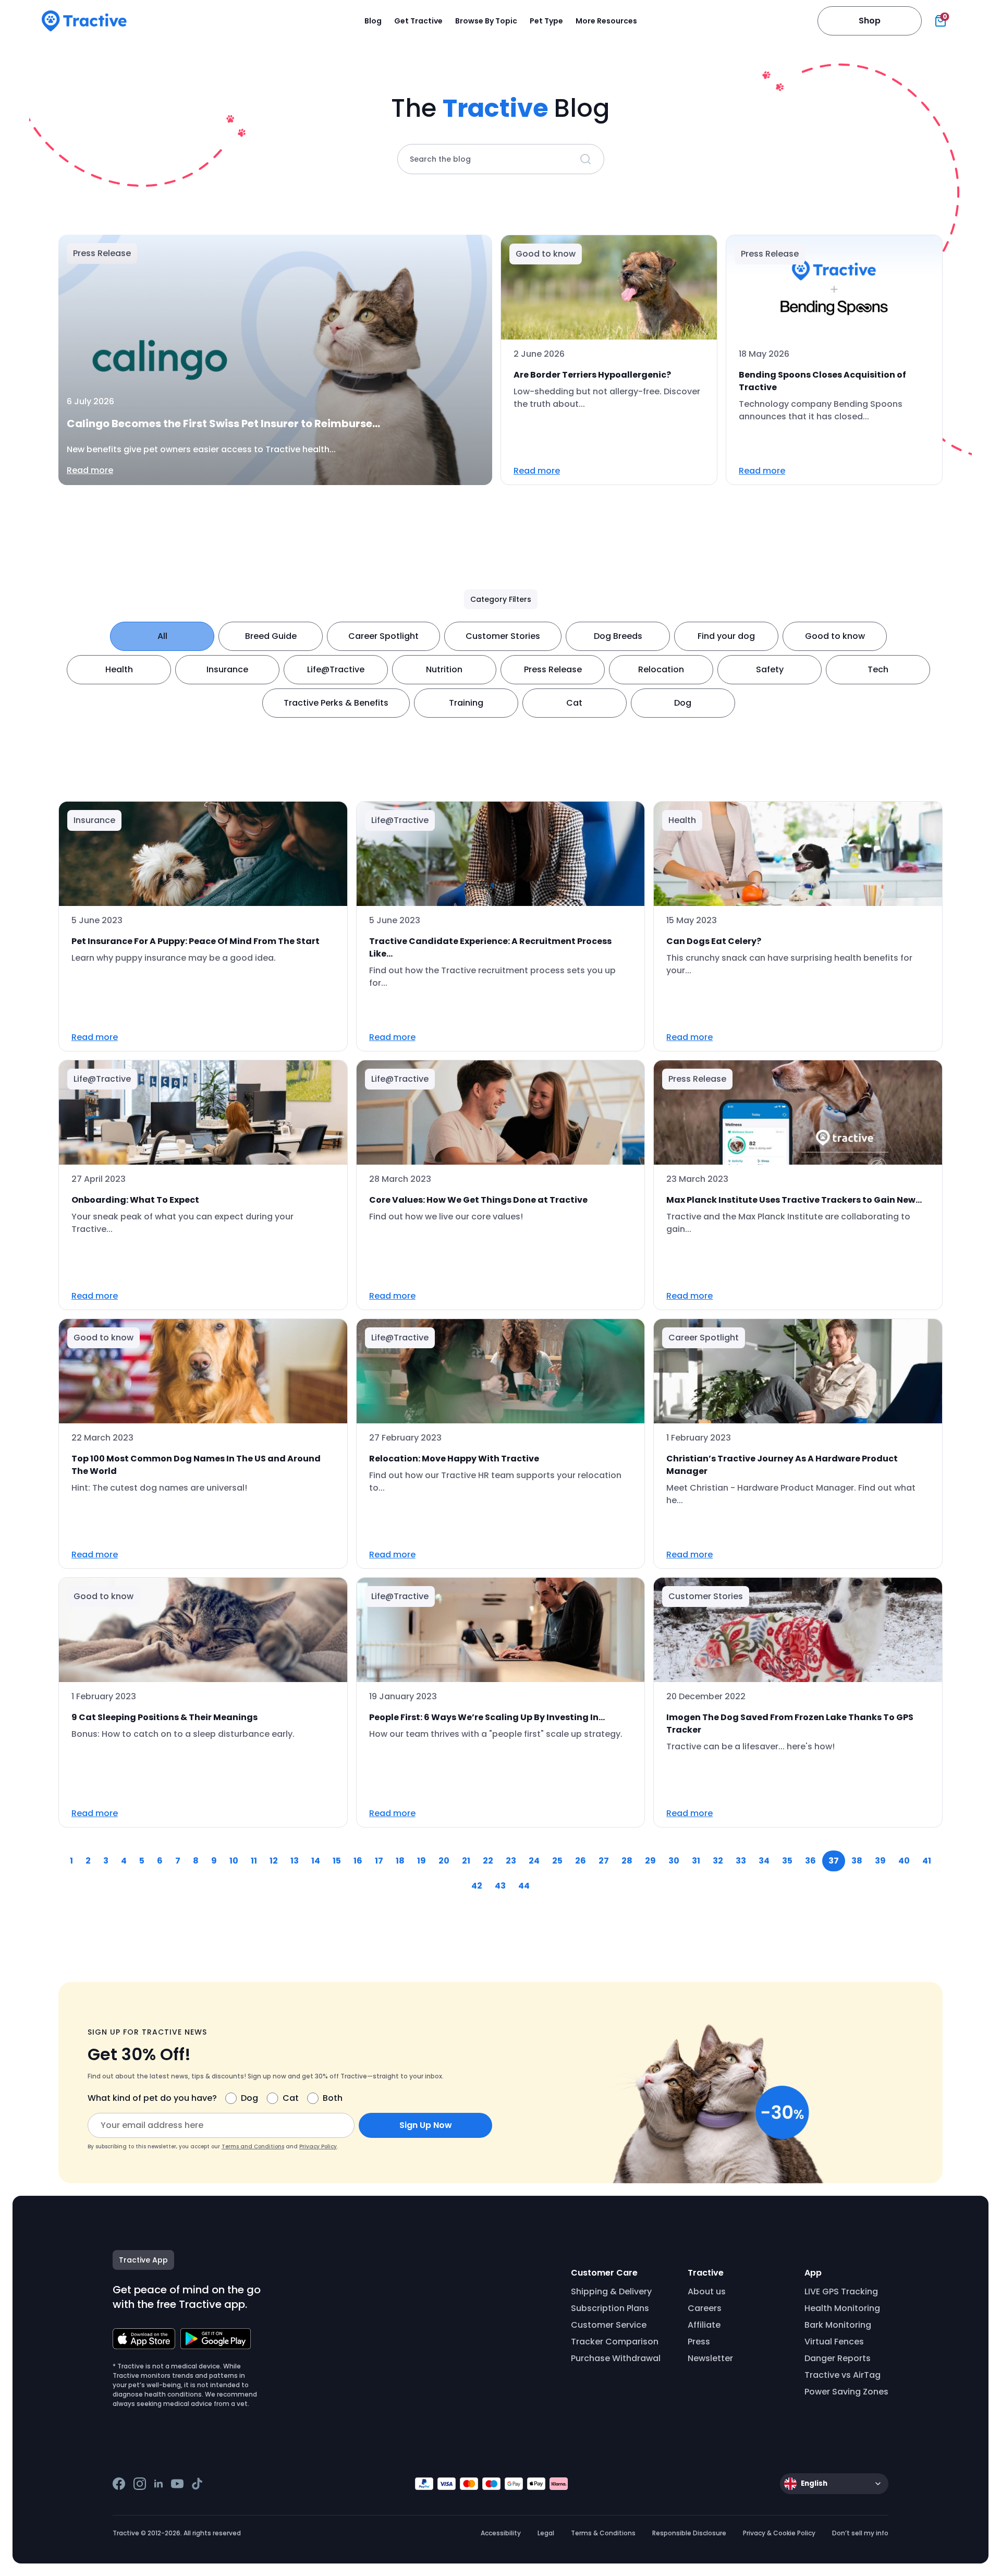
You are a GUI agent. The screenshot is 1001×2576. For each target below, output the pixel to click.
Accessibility (501, 2533)
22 (488, 1861)
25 (557, 1861)
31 (696, 1861)
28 (627, 1861)
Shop (870, 21)
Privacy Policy (318, 2146)
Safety (770, 669)
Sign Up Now (426, 2125)
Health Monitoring (842, 2308)
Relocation (661, 669)
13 (295, 1861)
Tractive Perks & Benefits (336, 703)
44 (524, 1886)
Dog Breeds (618, 636)
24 (534, 1861)
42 (477, 1886)
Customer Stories (503, 636)
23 (511, 1861)
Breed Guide (271, 636)
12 (274, 1861)
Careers (705, 2308)
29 (650, 1861)
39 (880, 1861)
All (162, 636)
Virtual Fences (834, 2342)
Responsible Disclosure (689, 2533)
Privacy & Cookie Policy (779, 2533)
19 (422, 1861)
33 (741, 1861)
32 (718, 1861)
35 (787, 1861)
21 (466, 1861)
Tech (878, 669)
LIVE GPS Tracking (841, 2291)
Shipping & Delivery (611, 2291)
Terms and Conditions (253, 2146)
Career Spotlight (383, 636)
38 (857, 1861)
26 (581, 1861)
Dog (683, 703)
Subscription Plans (610, 2308)
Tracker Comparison (615, 2342)
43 (500, 1886)
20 (444, 1861)
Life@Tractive (336, 669)
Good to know (835, 636)
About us (707, 2291)
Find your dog (726, 636)
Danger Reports (838, 2358)
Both (333, 2098)
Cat (574, 703)
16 (358, 1861)
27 (604, 1861)
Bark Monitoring (838, 2325)
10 (234, 1861)
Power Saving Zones (846, 2392)
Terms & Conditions (603, 2533)
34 (764, 1861)
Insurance (227, 669)
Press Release (553, 669)
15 (337, 1861)
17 (379, 1861)
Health (119, 669)
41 (927, 1861)
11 (254, 1861)
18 (400, 1861)
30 (674, 1861)
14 (316, 1861)
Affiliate (704, 2325)
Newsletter (710, 2358)
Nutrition (444, 669)
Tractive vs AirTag (843, 2375)
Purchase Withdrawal (616, 2358)
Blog (373, 21)
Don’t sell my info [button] (860, 2533)
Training (466, 703)
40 (904, 1861)
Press (699, 2342)
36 (810, 1861)
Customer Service (609, 2325)
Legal (546, 2533)
